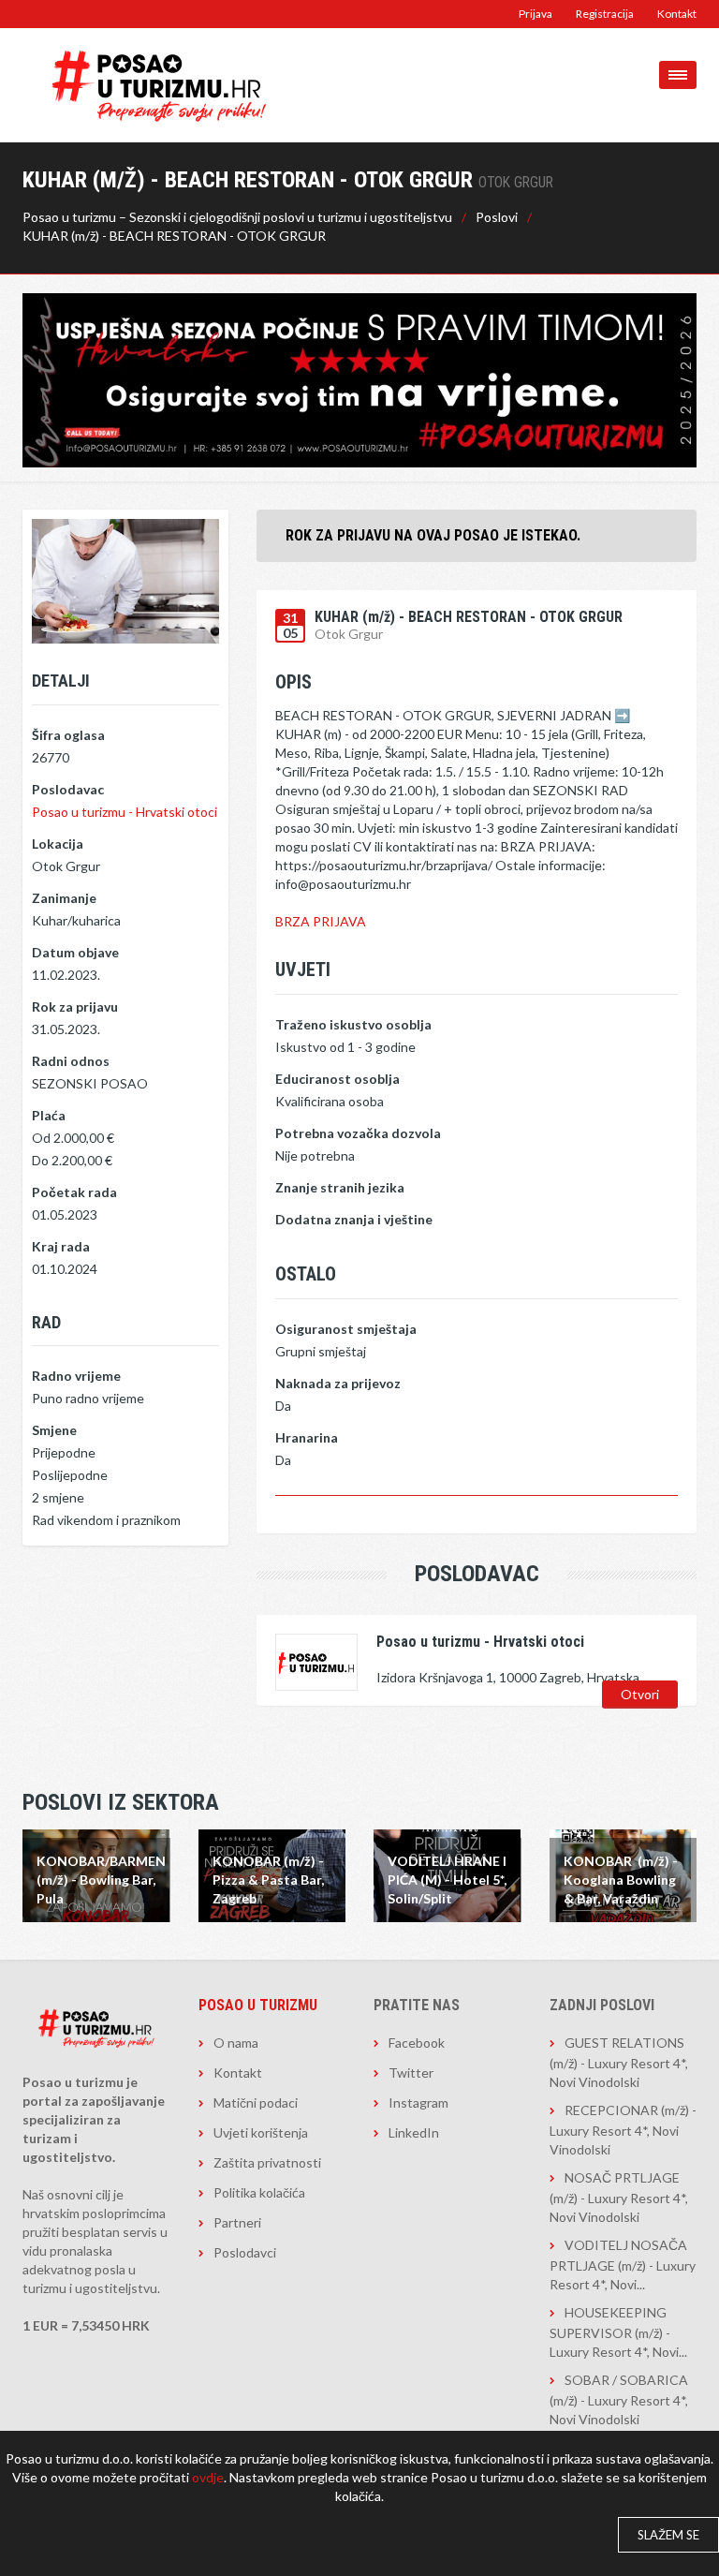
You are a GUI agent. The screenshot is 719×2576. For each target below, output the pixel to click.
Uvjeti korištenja (261, 2132)
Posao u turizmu (258, 2005)
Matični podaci (256, 2102)
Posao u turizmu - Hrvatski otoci (125, 812)
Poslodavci (245, 2252)
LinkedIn (414, 2132)
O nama (236, 2043)
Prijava (536, 14)
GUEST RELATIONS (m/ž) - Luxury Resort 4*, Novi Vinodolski (619, 2062)
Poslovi (497, 217)
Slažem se (668, 2535)
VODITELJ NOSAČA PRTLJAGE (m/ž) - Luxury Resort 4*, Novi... (623, 2265)
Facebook (417, 2043)
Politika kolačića (259, 2192)
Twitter (411, 2073)
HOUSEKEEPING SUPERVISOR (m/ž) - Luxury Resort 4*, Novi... (618, 2332)
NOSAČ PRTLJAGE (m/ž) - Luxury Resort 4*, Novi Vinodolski (619, 2197)
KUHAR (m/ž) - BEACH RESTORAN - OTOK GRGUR (174, 236)
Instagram (418, 2102)
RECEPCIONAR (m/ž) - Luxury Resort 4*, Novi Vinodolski (623, 2130)
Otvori (640, 1694)
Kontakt (677, 14)
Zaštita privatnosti (267, 2162)
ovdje (208, 2477)
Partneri (237, 2222)
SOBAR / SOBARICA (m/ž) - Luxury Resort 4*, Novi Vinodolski (619, 2399)
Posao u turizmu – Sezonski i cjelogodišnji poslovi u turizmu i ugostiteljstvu (237, 217)
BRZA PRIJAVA (321, 921)
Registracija (605, 14)
